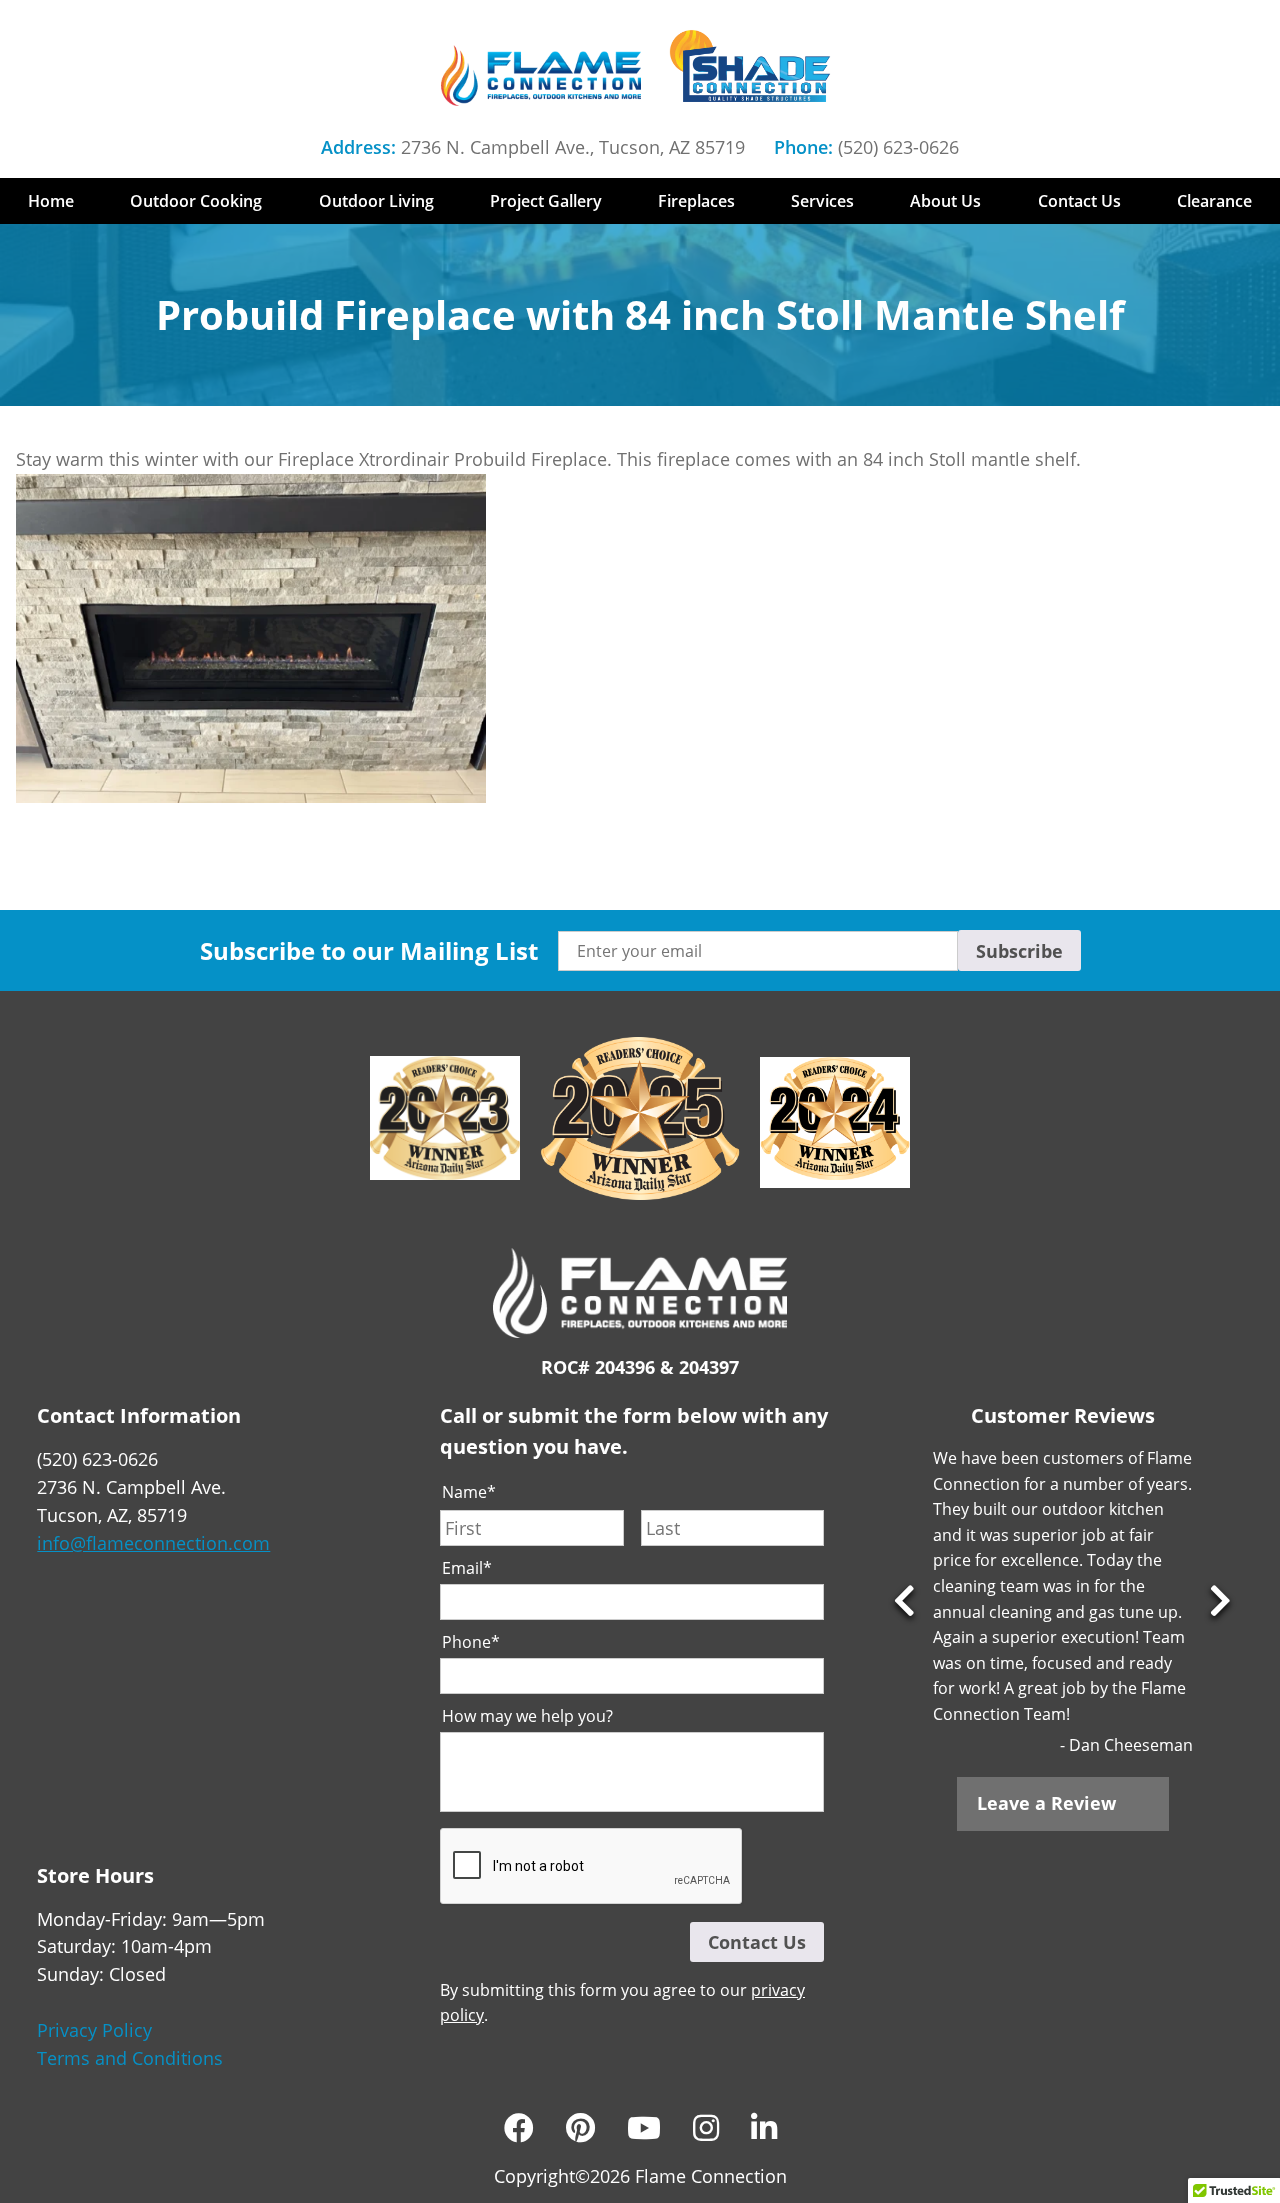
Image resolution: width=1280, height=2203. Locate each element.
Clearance (1214, 201)
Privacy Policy (94, 2030)
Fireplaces (696, 201)
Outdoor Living (376, 201)
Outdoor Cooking (196, 201)
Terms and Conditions (130, 2058)
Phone (471, 1642)
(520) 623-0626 (898, 147)
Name (469, 1492)
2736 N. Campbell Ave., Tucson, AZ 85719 (573, 147)
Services (822, 201)
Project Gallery (546, 201)
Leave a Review (1046, 1803)
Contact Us (1079, 201)
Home (51, 201)
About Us (945, 201)
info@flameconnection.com (153, 1543)
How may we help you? (527, 1716)
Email (467, 1568)
